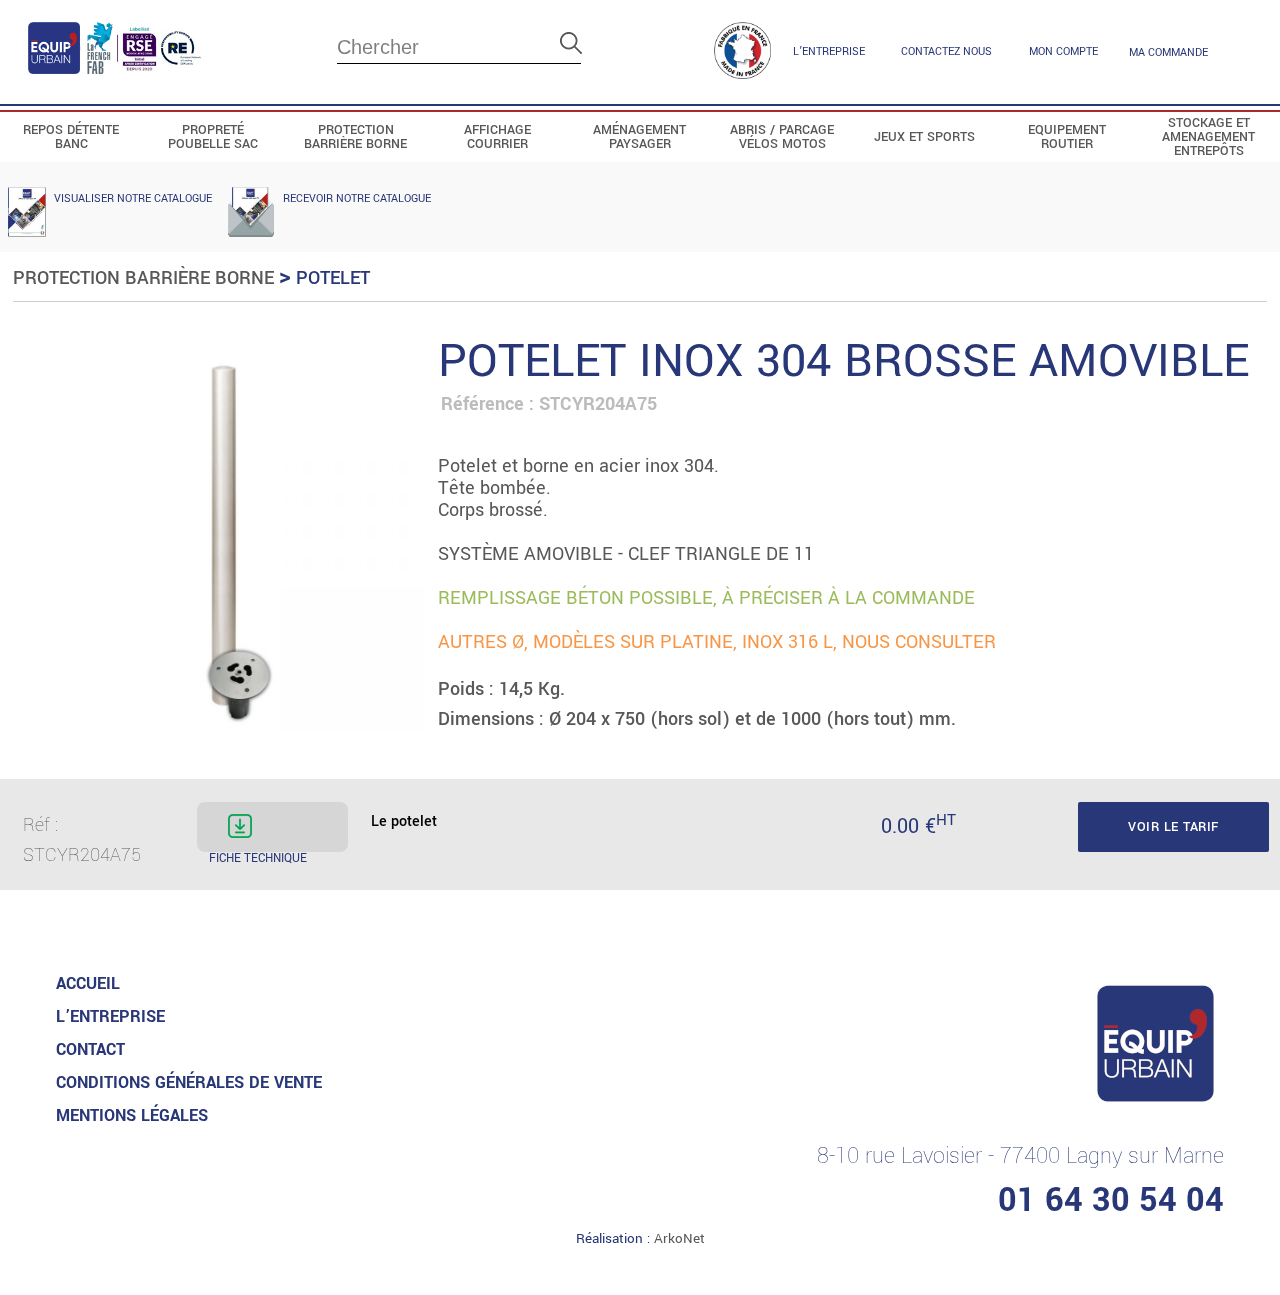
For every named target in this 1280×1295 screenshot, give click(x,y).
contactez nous (946, 51)
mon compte (1063, 51)
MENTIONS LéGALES (132, 1115)
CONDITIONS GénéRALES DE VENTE (189, 1082)
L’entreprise (829, 51)
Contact (90, 1049)
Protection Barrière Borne (143, 278)
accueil (88, 983)
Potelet (333, 278)
